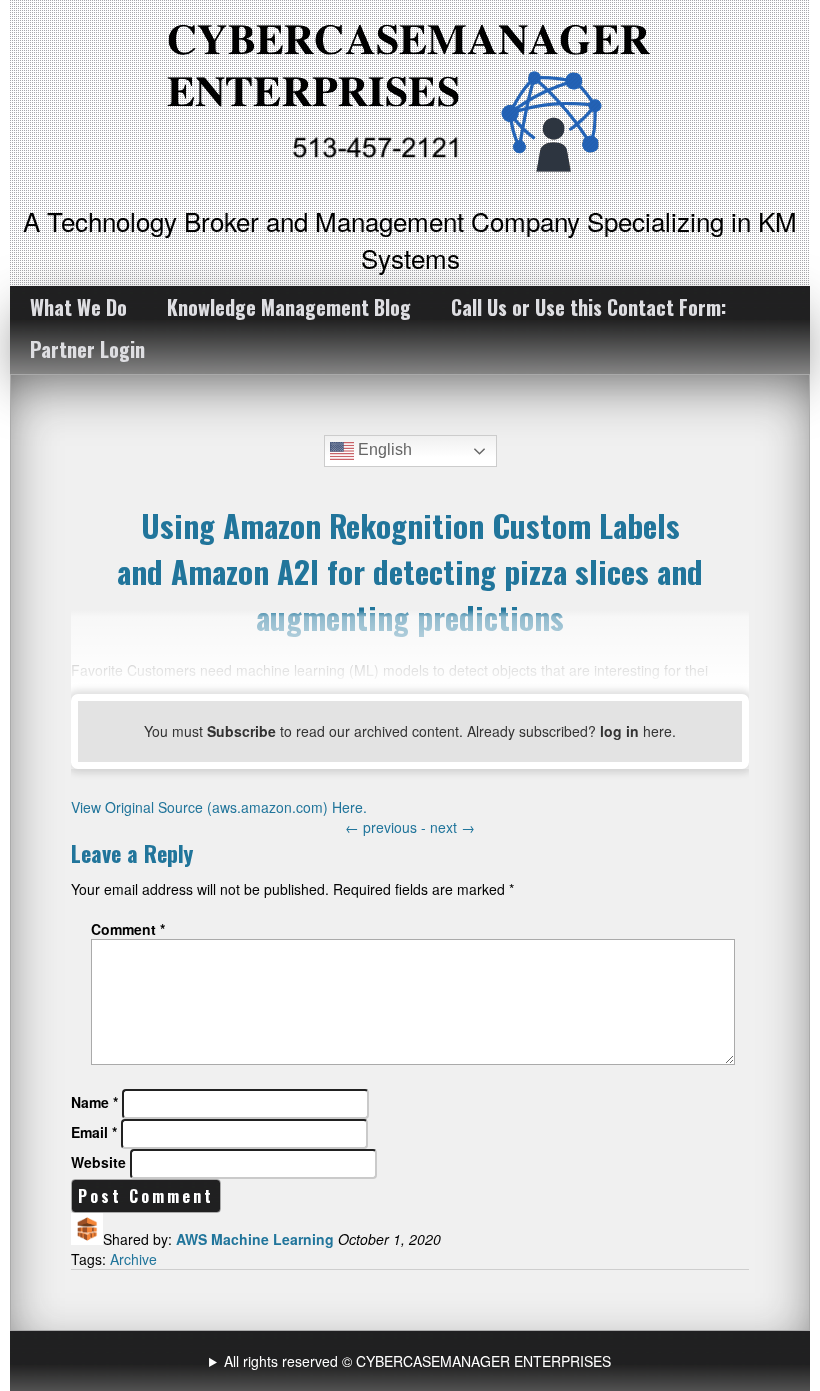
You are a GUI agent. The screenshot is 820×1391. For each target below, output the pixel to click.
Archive (133, 1259)
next (452, 827)
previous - (387, 827)
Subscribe (241, 731)
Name (94, 1102)
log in (619, 731)
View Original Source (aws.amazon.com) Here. (219, 807)
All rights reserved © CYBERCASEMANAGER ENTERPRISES (417, 1361)
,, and (412, 1361)
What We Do (78, 307)
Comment (128, 929)
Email (94, 1132)
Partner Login (87, 349)
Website (98, 1162)
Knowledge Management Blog (289, 307)
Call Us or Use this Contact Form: (588, 307)
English (383, 449)
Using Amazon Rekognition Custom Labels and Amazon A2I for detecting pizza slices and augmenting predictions (410, 571)
